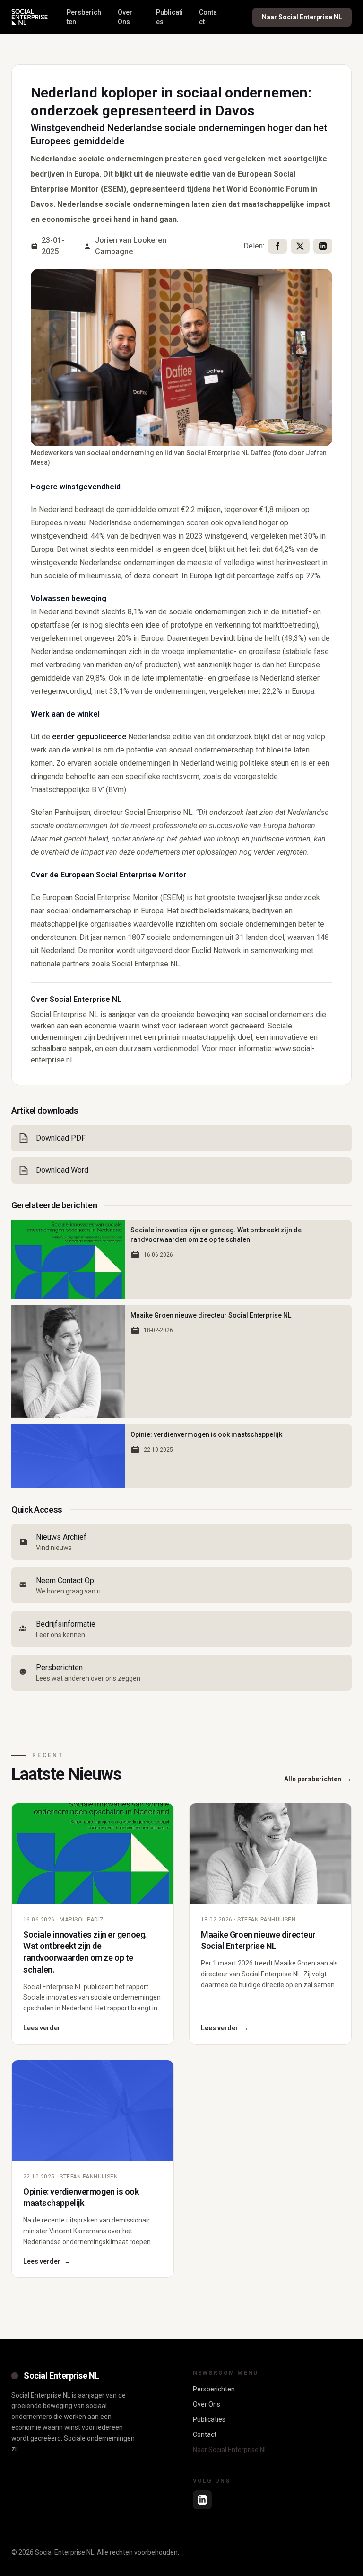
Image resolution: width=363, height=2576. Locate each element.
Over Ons (125, 17)
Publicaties (169, 17)
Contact (208, 17)
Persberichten (84, 17)
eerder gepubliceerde (89, 737)
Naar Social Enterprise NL (302, 17)
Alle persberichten (318, 1779)
